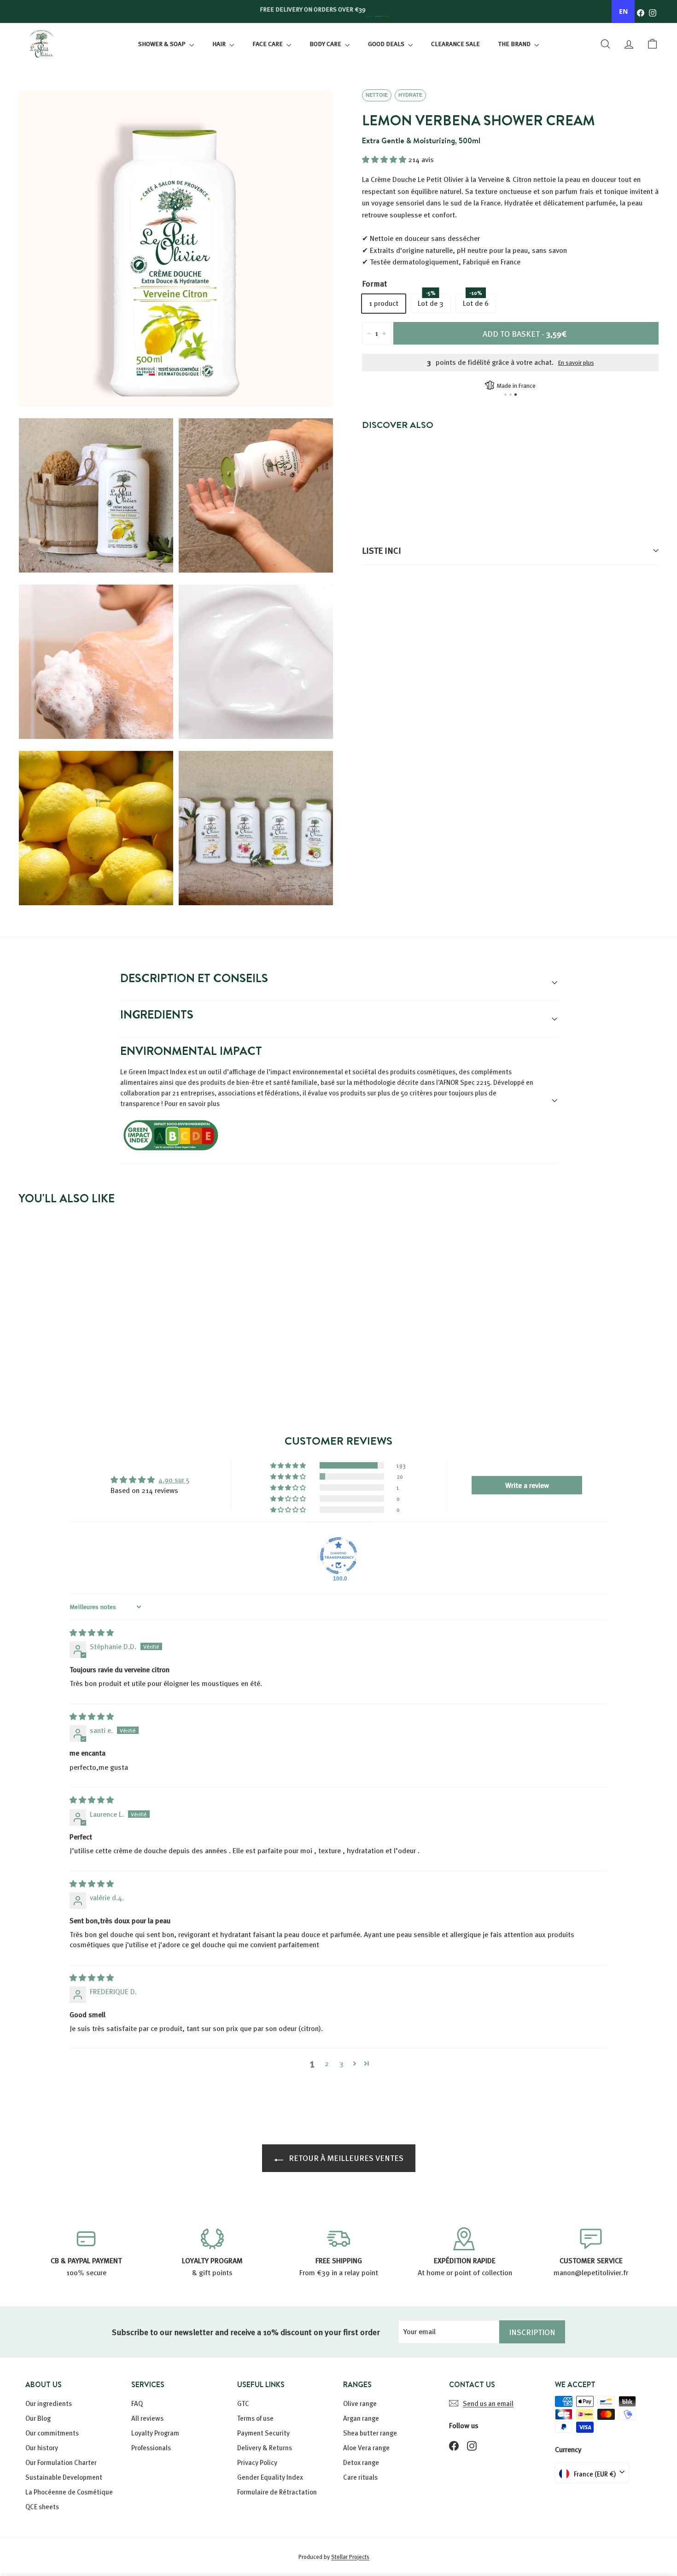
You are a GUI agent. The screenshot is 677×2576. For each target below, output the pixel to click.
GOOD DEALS (387, 44)
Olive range (360, 2403)
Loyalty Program (155, 2433)
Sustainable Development (64, 2477)
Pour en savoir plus (192, 1103)
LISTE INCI (382, 550)
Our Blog (38, 2418)
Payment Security (263, 2433)
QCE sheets (42, 2506)
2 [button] (327, 2063)
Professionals (151, 2447)
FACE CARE (268, 44)
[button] (385, 159)
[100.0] (338, 1556)
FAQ (137, 2403)
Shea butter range (370, 2433)
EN (623, 11)
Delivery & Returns (265, 2447)
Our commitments (52, 2433)
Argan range (361, 2418)
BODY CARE (326, 44)
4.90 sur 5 (174, 1480)
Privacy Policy (257, 2462)
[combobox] (623, 12)
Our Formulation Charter (61, 2462)
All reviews (147, 2418)
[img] (92, 1633)
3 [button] (341, 2063)
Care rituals (360, 2477)
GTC (243, 2403)
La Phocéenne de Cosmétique (69, 2492)
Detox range (361, 2462)
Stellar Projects (350, 2557)
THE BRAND (515, 44)
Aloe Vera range (366, 2447)
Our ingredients (49, 2403)
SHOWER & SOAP (163, 44)
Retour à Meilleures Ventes (345, 2157)
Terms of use (255, 2418)
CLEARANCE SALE (455, 44)
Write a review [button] (527, 1485)
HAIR (220, 44)
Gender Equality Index (270, 2477)
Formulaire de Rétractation (277, 2492)
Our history (42, 2447)
